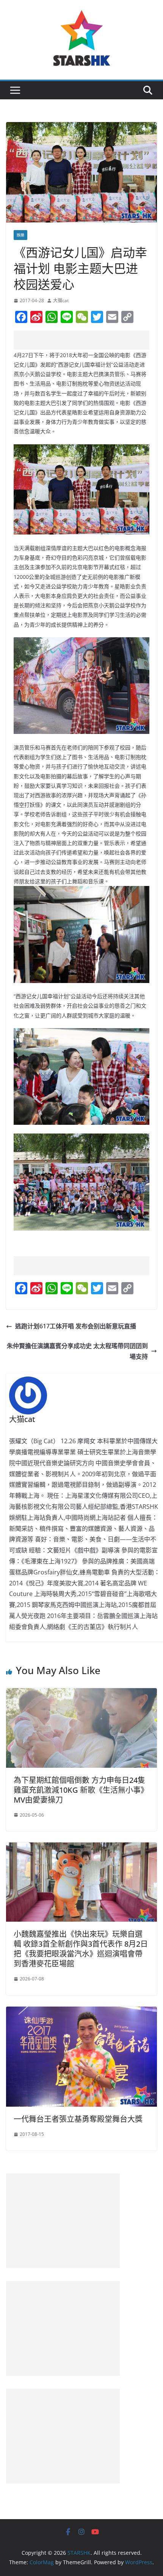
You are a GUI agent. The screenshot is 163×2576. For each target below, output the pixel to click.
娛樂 (20, 235)
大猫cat (61, 300)
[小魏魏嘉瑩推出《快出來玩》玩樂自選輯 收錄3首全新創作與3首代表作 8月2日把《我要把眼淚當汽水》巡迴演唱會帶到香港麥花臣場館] (81, 1848)
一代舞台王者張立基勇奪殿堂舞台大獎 (78, 2119)
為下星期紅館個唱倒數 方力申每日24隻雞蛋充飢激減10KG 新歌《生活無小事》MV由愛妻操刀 (81, 1790)
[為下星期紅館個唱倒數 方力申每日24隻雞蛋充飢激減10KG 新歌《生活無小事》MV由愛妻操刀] (81, 1693)
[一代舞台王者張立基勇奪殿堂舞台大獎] (81, 2012)
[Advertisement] (88, 340)
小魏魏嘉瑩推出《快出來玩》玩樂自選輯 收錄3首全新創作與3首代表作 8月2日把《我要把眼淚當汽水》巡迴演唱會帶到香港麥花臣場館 (81, 1949)
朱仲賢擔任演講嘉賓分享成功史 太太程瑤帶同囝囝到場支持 (77, 1351)
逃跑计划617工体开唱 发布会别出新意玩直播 (76, 1326)
